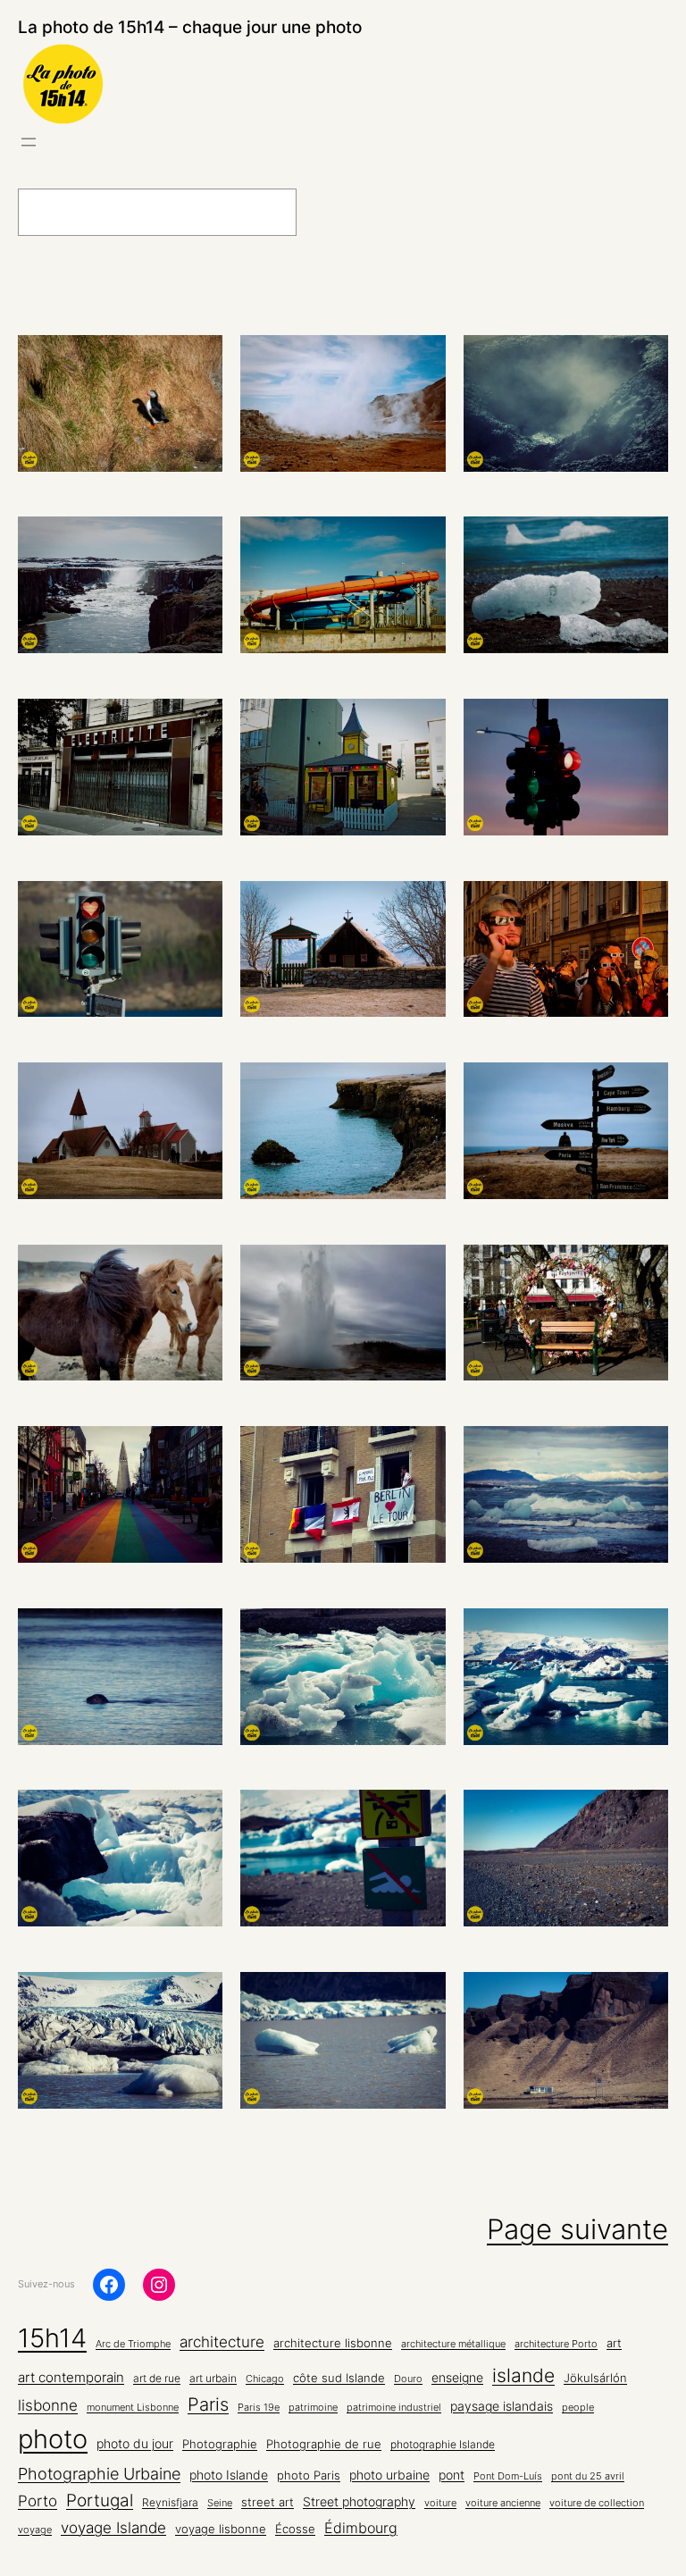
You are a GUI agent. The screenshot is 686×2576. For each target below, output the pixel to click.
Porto (38, 2500)
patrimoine (313, 2408)
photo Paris (309, 2475)
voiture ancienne (503, 2503)
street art (268, 2502)
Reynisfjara (170, 2503)
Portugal (100, 2500)
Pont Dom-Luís (508, 2476)
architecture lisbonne (333, 2343)
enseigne (457, 2378)
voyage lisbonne (221, 2529)
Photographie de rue (324, 2444)
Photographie (220, 2444)
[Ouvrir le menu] (29, 142)
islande (523, 2375)
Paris (208, 2404)
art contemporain (71, 2377)
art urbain (213, 2379)
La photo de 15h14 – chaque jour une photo (190, 27)
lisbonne (48, 2405)
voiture (440, 2503)
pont (452, 2475)
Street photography (359, 2502)
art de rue (157, 2379)
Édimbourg (361, 2528)
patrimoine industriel (394, 2408)
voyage (35, 2530)
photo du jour (135, 2444)
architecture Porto (556, 2344)
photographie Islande (443, 2445)
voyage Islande (113, 2528)
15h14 (52, 2338)
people (578, 2408)
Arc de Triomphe (133, 2344)
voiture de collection (597, 2503)
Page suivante (577, 2229)
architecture (222, 2342)
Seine (220, 2503)
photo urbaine (389, 2475)
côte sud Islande (339, 2378)
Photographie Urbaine (99, 2473)
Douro (408, 2379)
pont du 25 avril (588, 2476)
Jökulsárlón (595, 2378)
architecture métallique (453, 2344)
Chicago (265, 2379)
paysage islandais (502, 2406)
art (614, 2343)
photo (53, 2439)
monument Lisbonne (133, 2408)
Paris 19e (259, 2408)
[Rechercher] (340, 212)
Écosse (295, 2529)
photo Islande (229, 2475)
